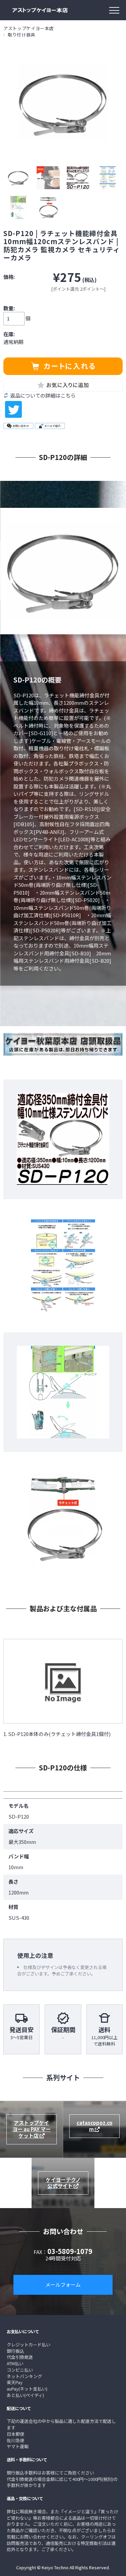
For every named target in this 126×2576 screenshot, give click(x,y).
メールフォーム (63, 2284)
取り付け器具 (22, 35)
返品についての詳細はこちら (43, 396)
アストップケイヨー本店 (29, 28)
